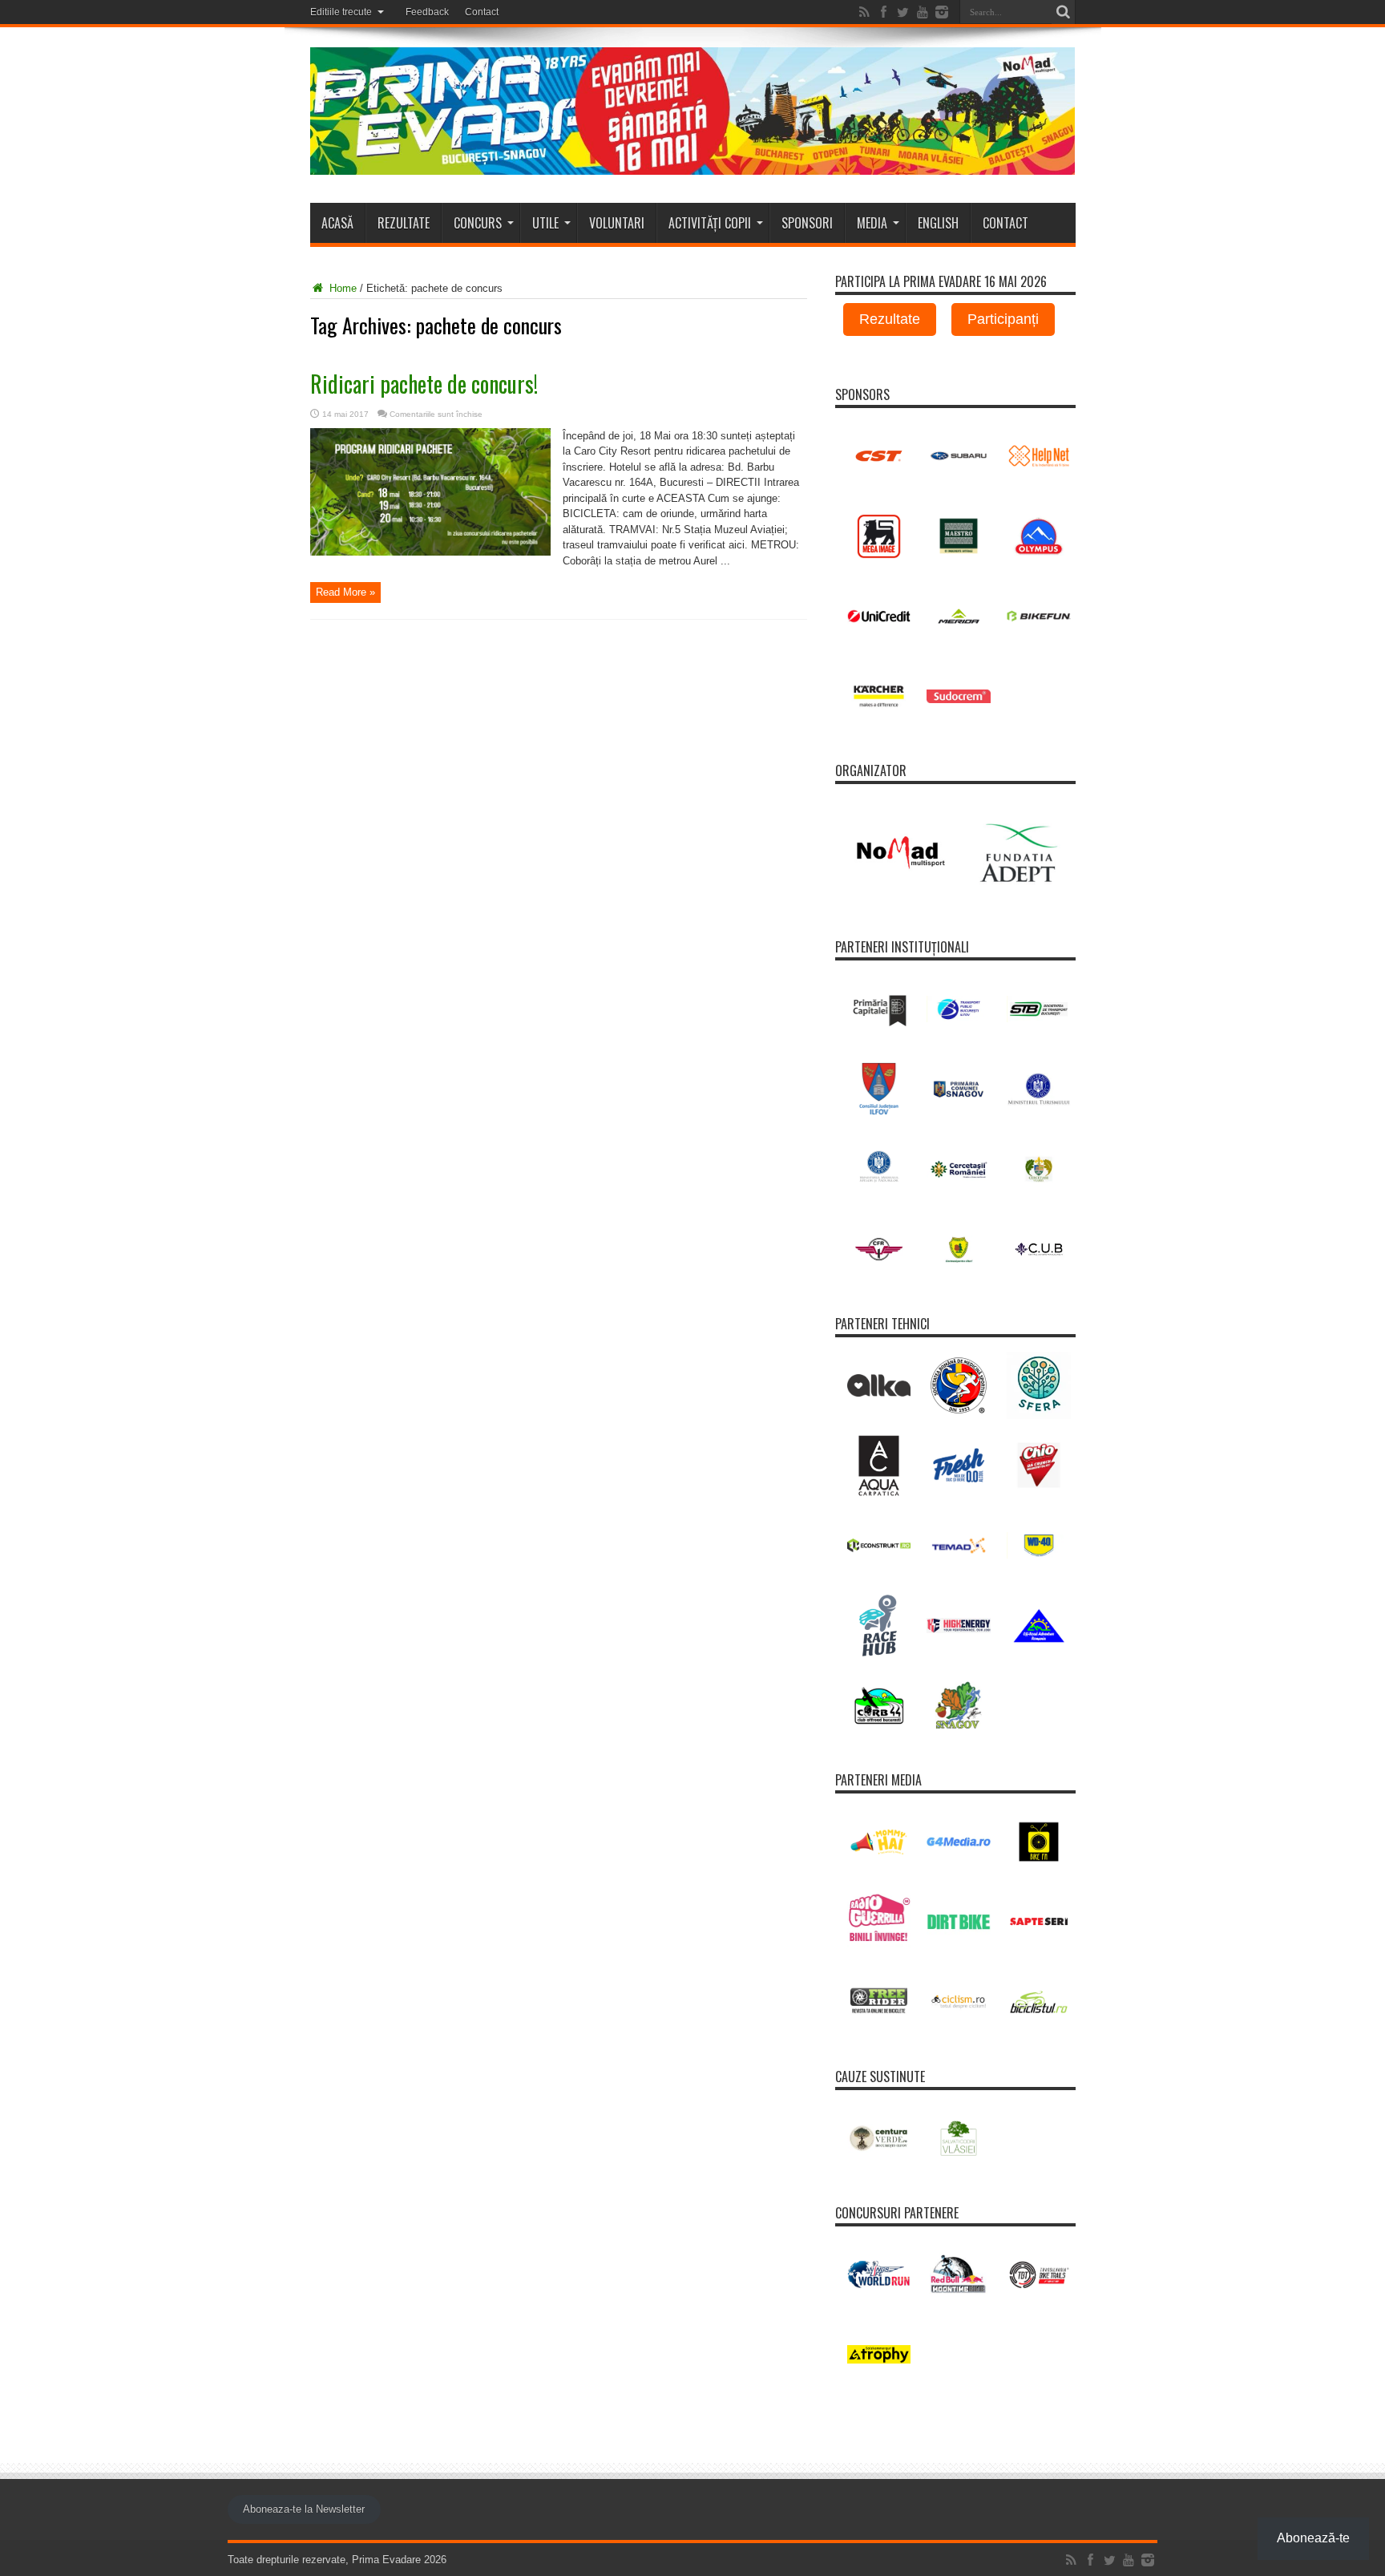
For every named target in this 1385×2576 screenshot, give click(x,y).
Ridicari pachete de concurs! (424, 384)
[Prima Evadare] (693, 163)
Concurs (478, 223)
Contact (482, 12)
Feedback (427, 12)
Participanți (1003, 319)
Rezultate (404, 223)
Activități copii (710, 223)
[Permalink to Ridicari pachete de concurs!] (430, 552)
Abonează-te (1313, 2538)
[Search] (1064, 12)
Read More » (345, 592)
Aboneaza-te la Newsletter (304, 2509)
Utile (545, 223)
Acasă (337, 223)
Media (872, 223)
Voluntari (617, 223)
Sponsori (807, 223)
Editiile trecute (341, 12)
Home (341, 288)
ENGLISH (938, 223)
